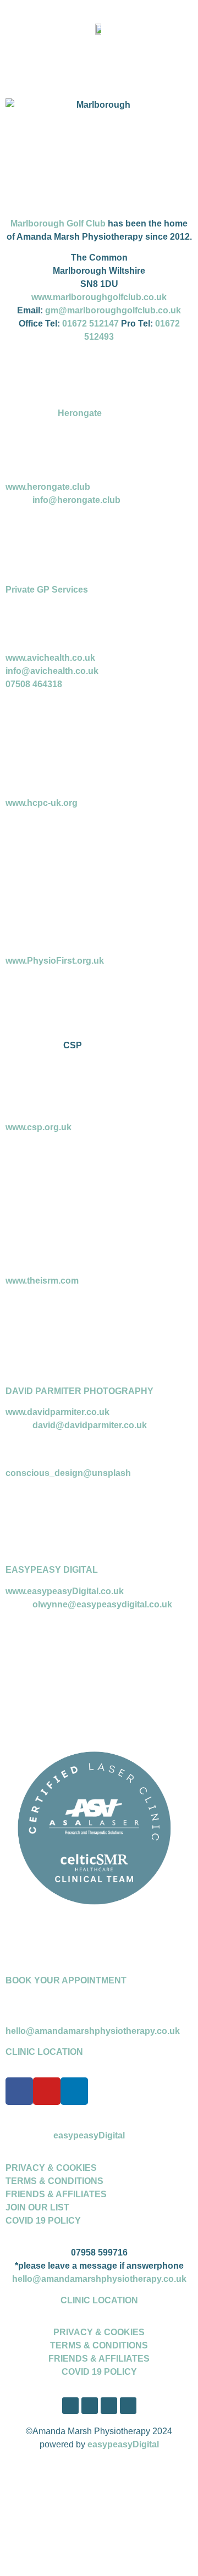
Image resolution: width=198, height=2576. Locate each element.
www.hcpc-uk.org (42, 803)
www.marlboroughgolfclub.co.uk (99, 297)
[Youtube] (47, 2091)
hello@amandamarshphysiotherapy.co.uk (93, 2031)
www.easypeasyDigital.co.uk (65, 1591)
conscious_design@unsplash (68, 1473)
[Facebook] (19, 2091)
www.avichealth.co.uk (50, 658)
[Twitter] (90, 2406)
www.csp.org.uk (38, 1127)
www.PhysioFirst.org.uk (55, 961)
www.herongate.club (48, 487)
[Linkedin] (74, 2091)
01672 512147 (90, 324)
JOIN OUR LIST (37, 2207)
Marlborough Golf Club (58, 223)
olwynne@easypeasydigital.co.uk (102, 1604)
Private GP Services (48, 590)
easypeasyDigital (89, 2135)
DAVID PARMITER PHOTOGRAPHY (79, 1391)
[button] (99, 59)
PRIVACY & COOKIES (51, 2168)
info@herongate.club (76, 500)
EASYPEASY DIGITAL (52, 1570)
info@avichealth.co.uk (52, 671)
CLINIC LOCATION (44, 2052)
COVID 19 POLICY (43, 2221)
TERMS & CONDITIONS (54, 2181)
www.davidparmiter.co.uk (57, 1412)
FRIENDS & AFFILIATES (56, 2194)
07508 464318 (34, 684)
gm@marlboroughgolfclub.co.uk (113, 310)
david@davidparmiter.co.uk (90, 1425)
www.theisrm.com (42, 1281)
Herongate (80, 413)
